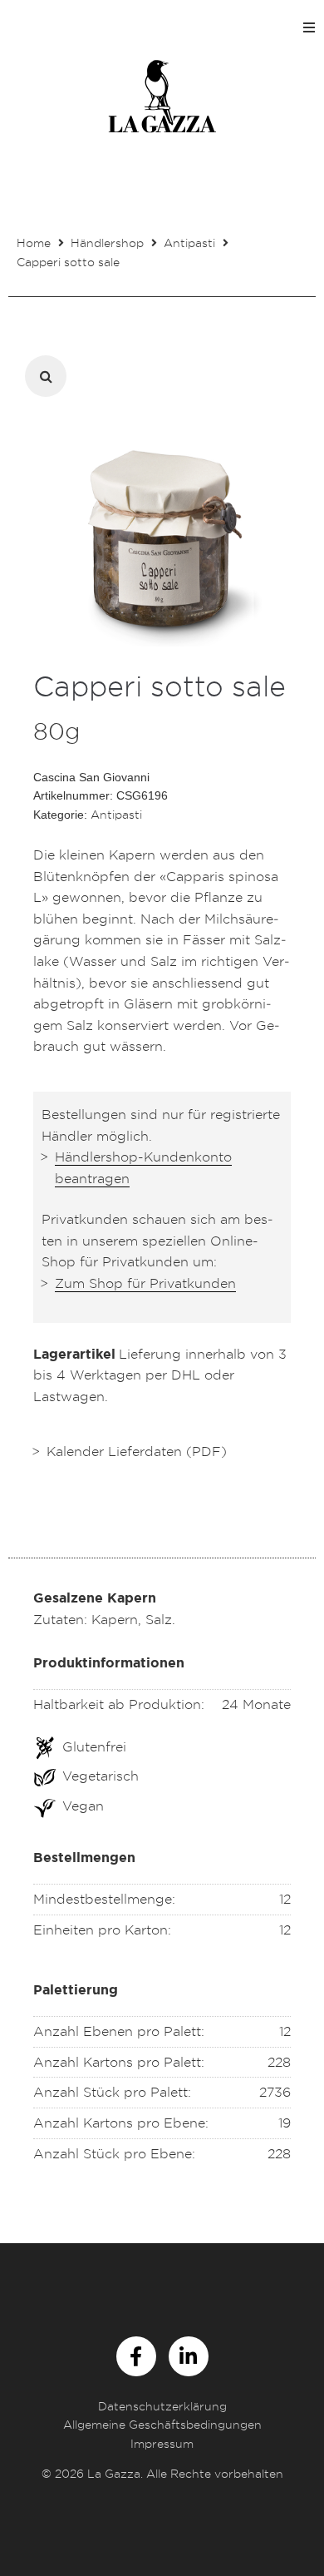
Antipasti (189, 243)
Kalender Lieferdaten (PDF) (137, 1451)
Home (34, 243)
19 (285, 2123)
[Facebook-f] (136, 2356)
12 (285, 2031)
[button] (309, 27)
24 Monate (256, 1704)
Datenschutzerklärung (162, 2406)
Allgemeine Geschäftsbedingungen (162, 2424)
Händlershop (107, 243)
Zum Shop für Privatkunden (145, 1283)
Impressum (162, 2443)
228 (279, 2062)
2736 (275, 2092)
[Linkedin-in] (189, 2356)
